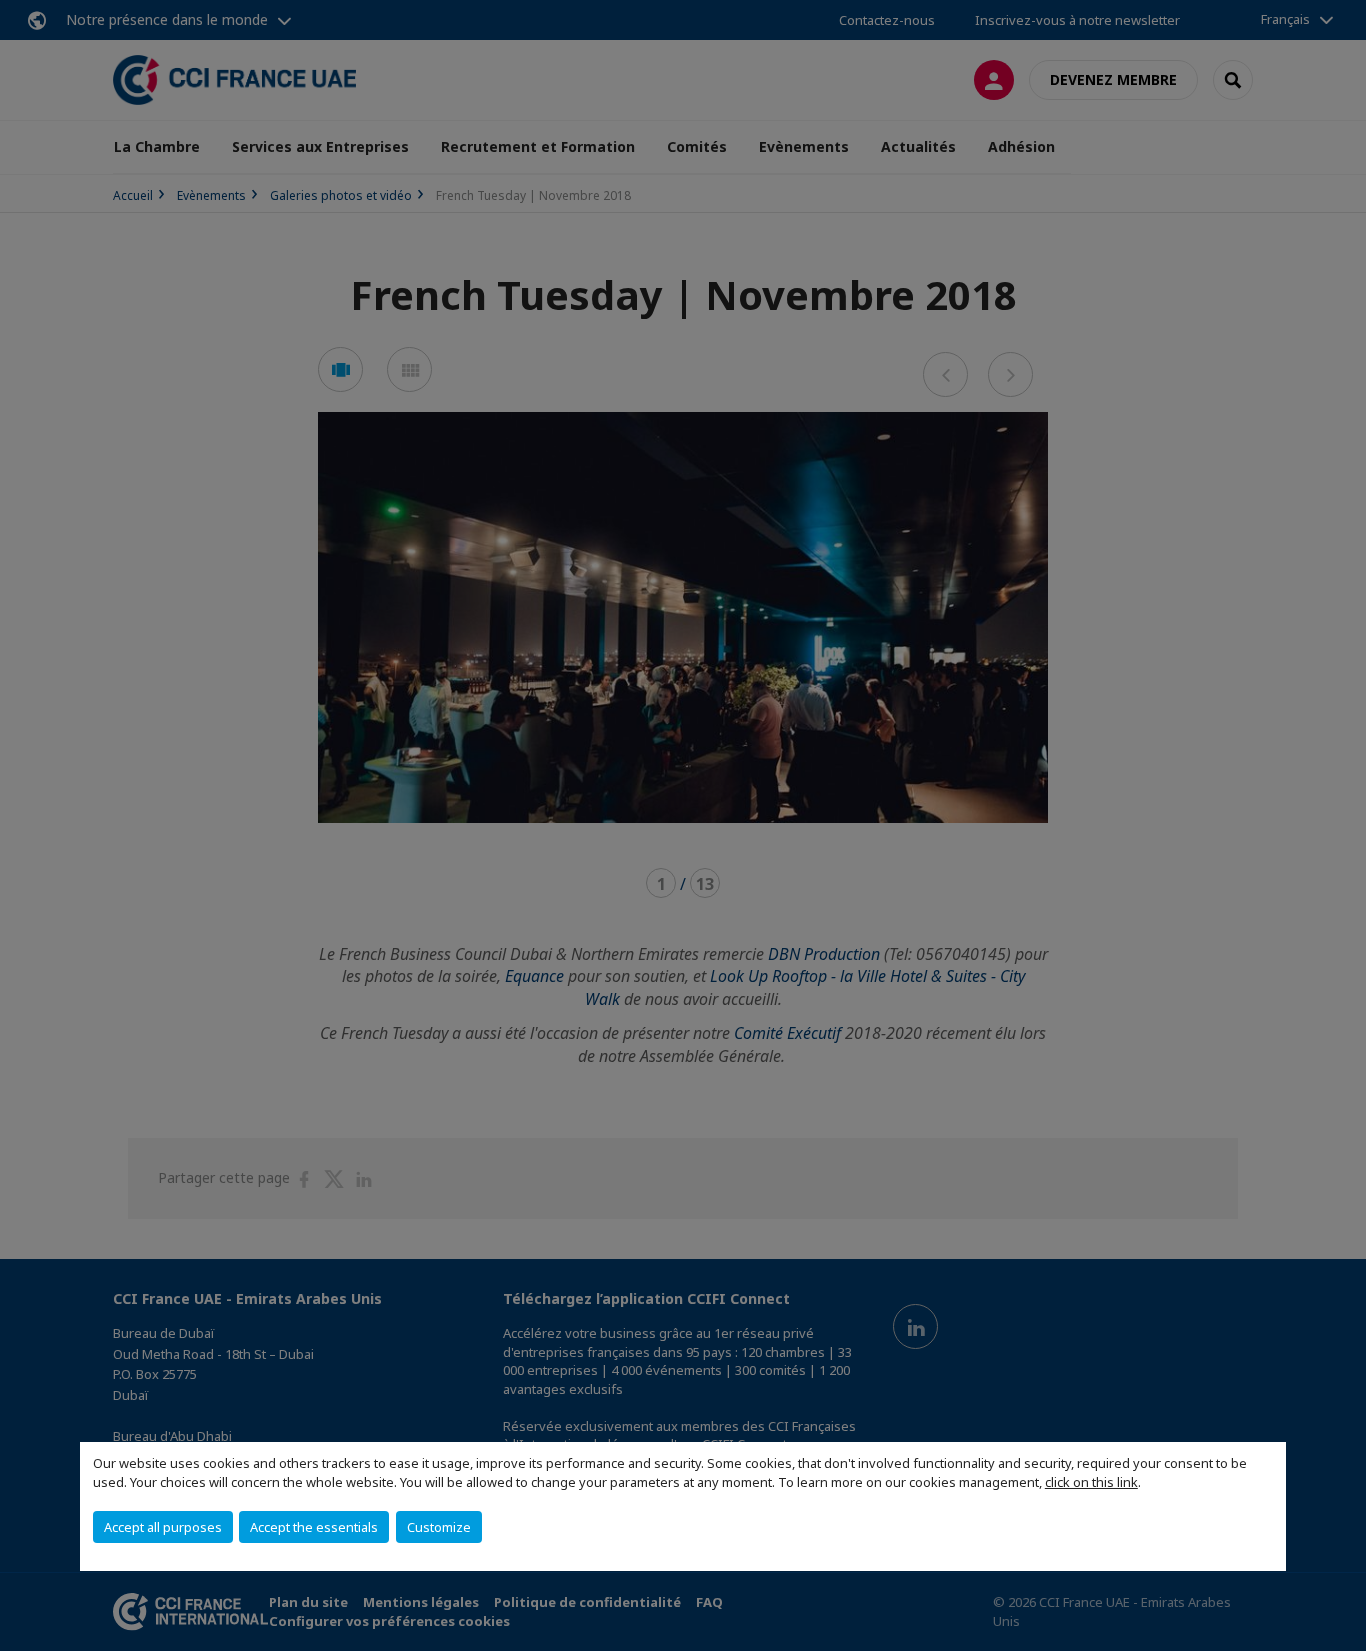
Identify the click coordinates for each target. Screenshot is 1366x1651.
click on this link (1091, 1482)
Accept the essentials (314, 1527)
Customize (439, 1527)
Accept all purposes (163, 1527)
